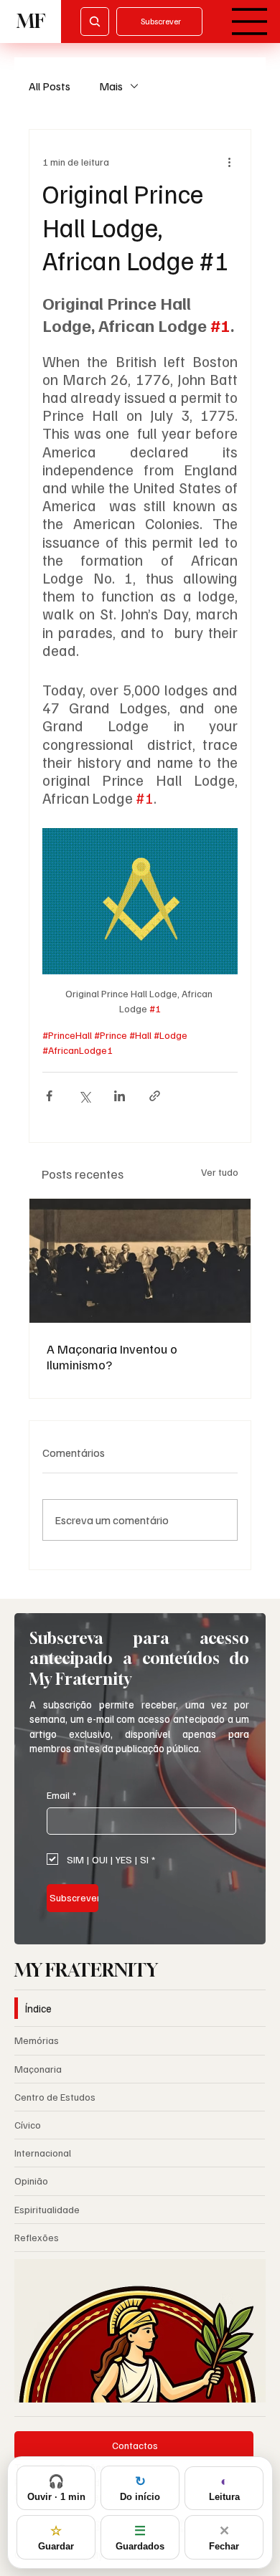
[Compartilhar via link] (155, 1096)
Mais (111, 86)
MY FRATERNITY (86, 1970)
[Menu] (250, 22)
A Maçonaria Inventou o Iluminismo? (112, 1356)
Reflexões (37, 2237)
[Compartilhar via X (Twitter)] (84, 1096)
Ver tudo (220, 1172)
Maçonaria (38, 2069)
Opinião (31, 2181)
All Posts (50, 86)
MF (31, 21)
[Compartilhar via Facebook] (49, 1096)
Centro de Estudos (55, 2097)
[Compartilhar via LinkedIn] (120, 1096)
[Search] (95, 22)
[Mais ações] (229, 161)
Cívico (28, 2125)
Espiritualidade (47, 2209)
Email (61, 1795)
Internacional (43, 2153)
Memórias (37, 2040)
